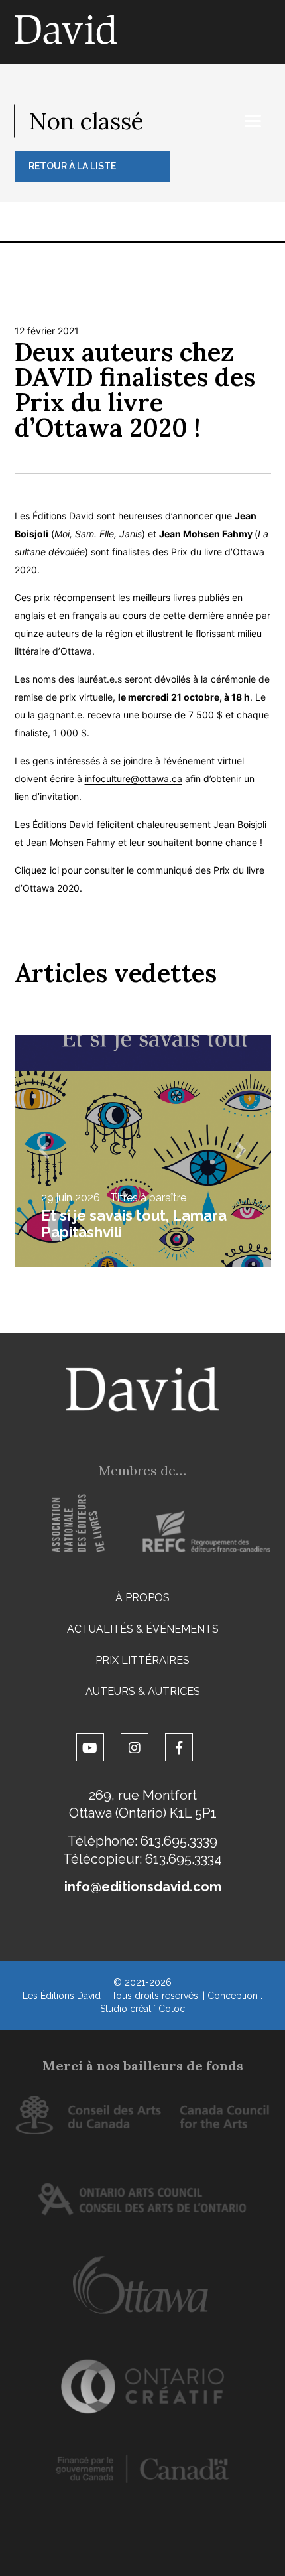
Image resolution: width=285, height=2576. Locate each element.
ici (54, 870)
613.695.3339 (179, 1841)
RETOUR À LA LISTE (72, 166)
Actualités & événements (143, 1629)
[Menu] (253, 121)
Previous (44, 1151)
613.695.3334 (184, 1859)
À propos (142, 1598)
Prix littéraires (142, 1660)
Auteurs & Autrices (143, 1691)
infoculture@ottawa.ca (134, 779)
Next (241, 1151)
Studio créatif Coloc (142, 2009)
